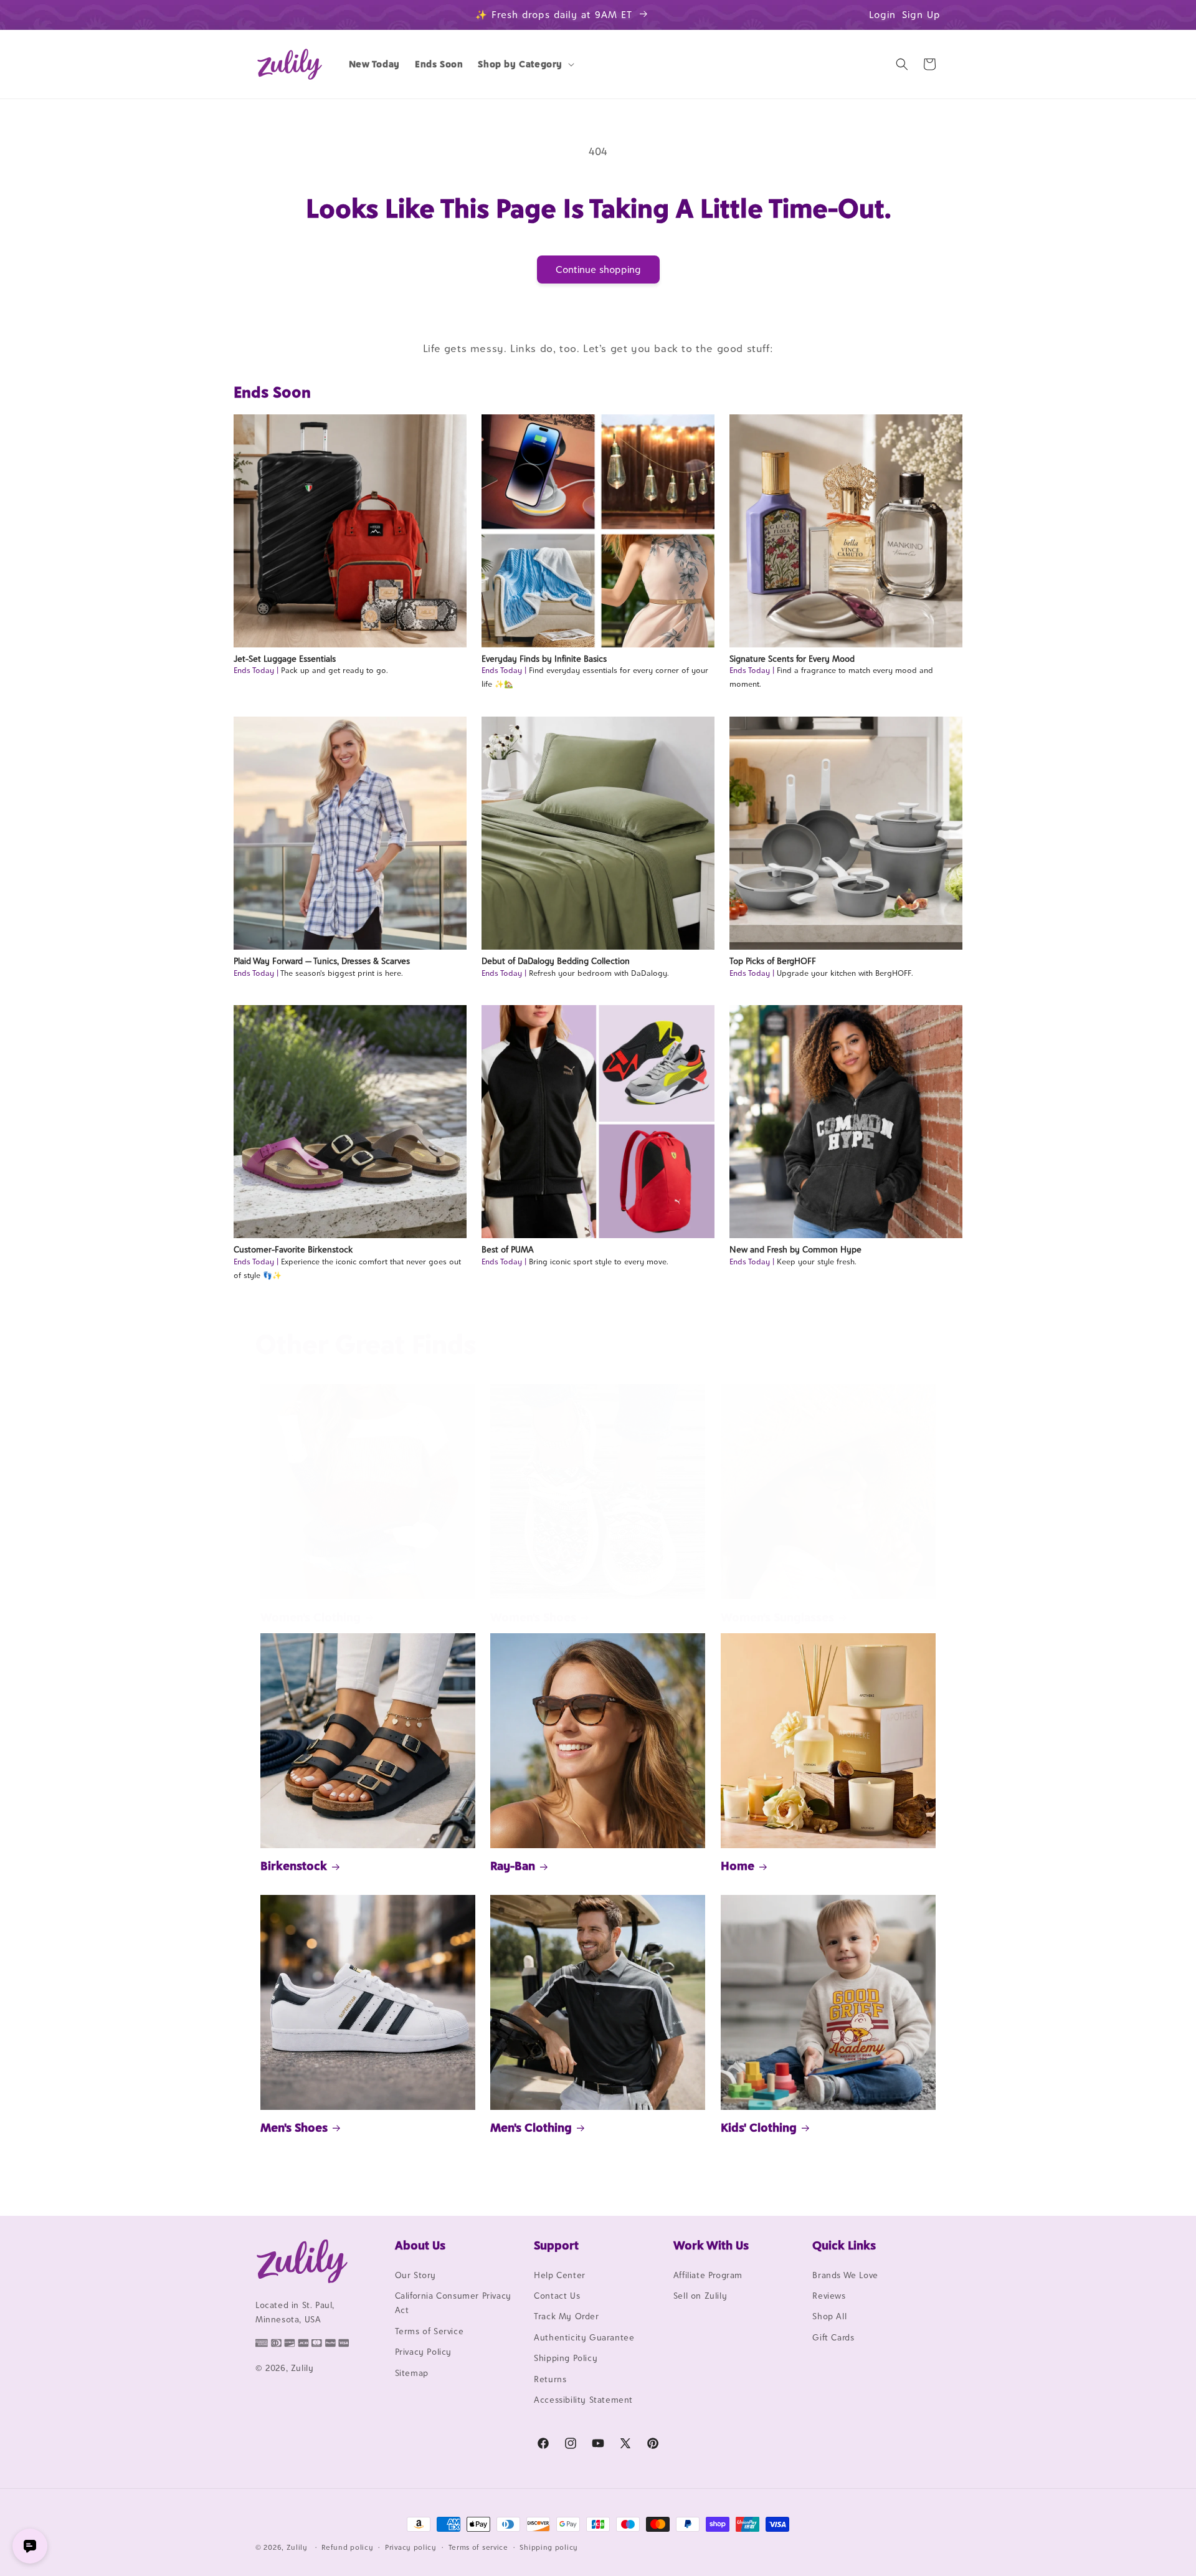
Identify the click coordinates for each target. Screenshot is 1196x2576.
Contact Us (557, 2296)
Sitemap (412, 2373)
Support (556, 2245)
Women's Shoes (533, 1617)
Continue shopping (598, 270)
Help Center (560, 2275)
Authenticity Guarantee (584, 2337)
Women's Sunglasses (777, 1617)
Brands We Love (845, 2275)
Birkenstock (294, 1866)
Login (882, 15)
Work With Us (711, 2245)
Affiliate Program (708, 2275)
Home (738, 1866)
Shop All (829, 2317)
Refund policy (347, 2547)
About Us (420, 2245)
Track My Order (566, 2317)
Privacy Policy (423, 2352)
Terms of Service (430, 2331)
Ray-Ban (513, 1866)
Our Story (415, 2275)
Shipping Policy (566, 2358)
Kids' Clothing (759, 2127)
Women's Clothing (311, 1617)
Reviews (829, 2296)
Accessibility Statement (583, 2400)
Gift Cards (833, 2337)
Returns (550, 2379)
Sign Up (921, 15)
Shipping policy (549, 2547)
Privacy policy (411, 2547)
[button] (525, 64)
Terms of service (478, 2547)
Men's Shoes (294, 2127)
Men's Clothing (531, 2127)
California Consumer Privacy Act (453, 2303)
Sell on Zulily (700, 2296)
